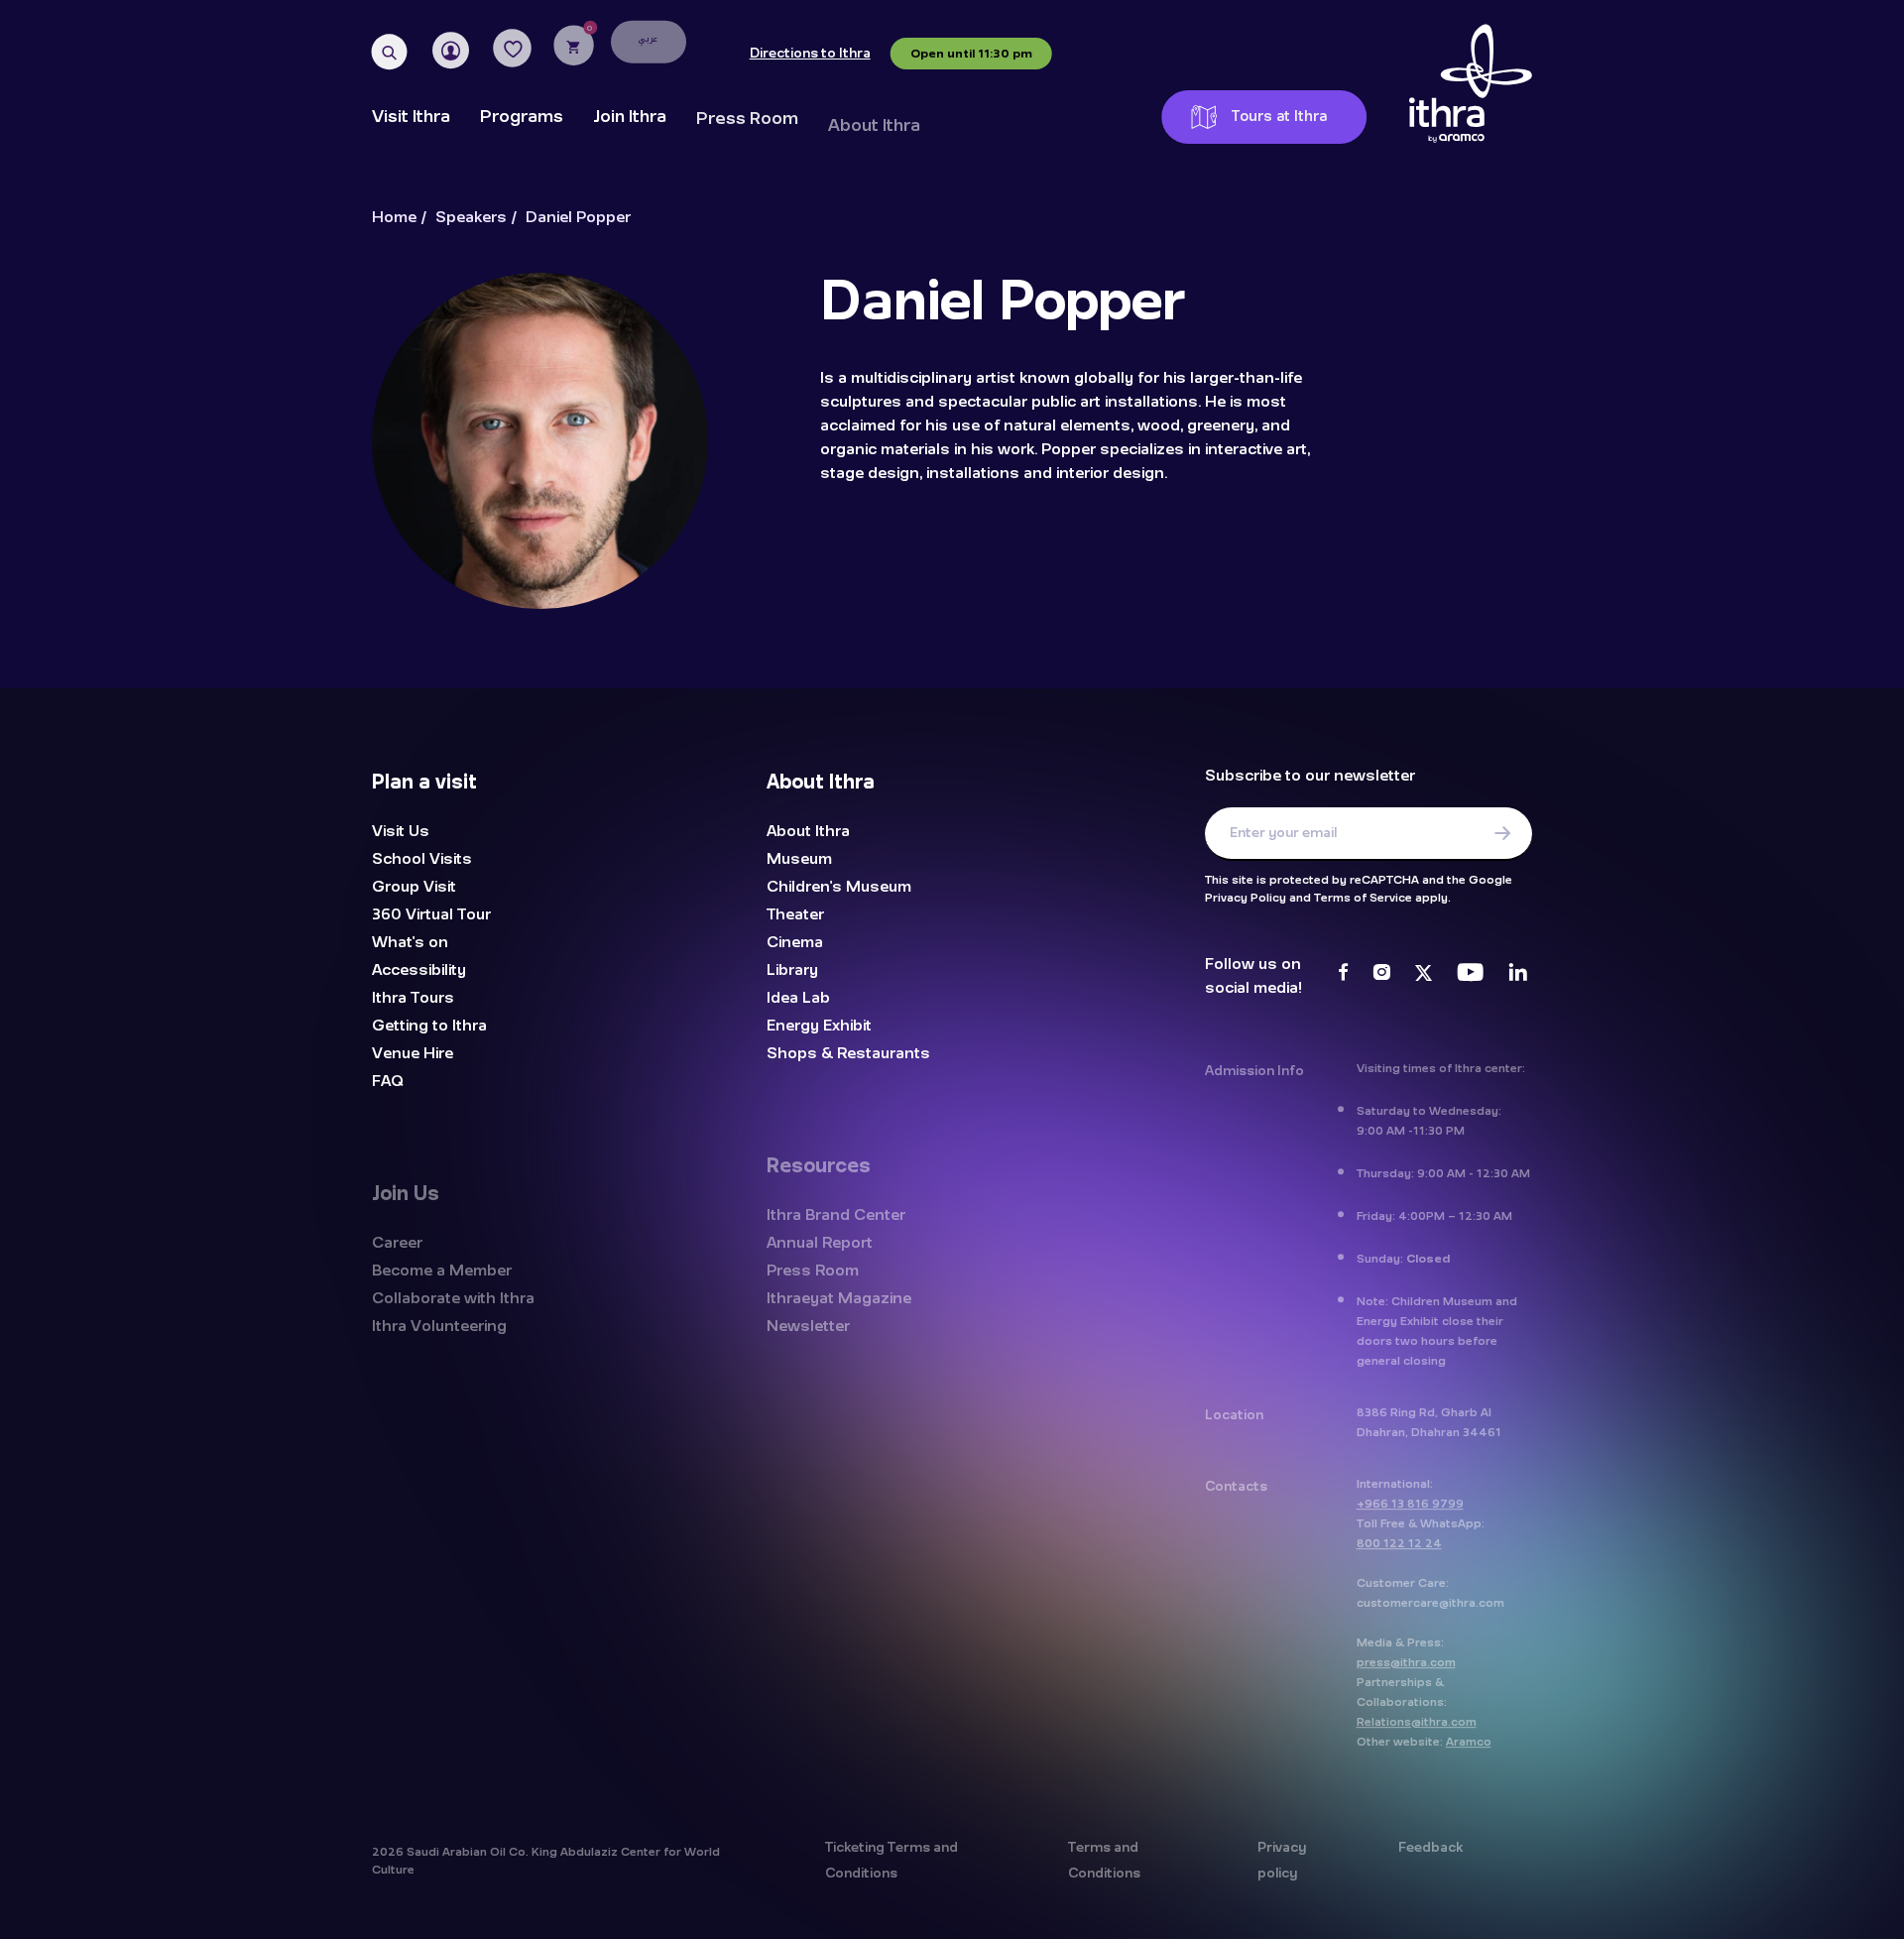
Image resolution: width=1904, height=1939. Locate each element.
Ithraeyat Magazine (839, 1297)
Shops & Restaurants (848, 1053)
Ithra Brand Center (836, 1214)
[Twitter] (1424, 975)
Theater (795, 914)
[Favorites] (513, 49)
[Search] (390, 53)
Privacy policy (1282, 1860)
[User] (451, 51)
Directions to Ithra (809, 54)
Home (394, 218)
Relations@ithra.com (1417, 1721)
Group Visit (414, 887)
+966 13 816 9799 (1410, 1503)
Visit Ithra (411, 117)
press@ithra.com (1406, 1661)
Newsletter (808, 1325)
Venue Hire (413, 1053)
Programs (522, 117)
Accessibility (419, 970)
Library (792, 970)
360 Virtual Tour (431, 914)
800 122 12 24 (1399, 1542)
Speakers (471, 218)
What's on (410, 942)
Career (397, 1242)
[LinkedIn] (1518, 975)
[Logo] (1471, 84)
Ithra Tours (413, 998)
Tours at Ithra (1278, 117)
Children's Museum (839, 887)
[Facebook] (1343, 975)
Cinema (795, 942)
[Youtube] (1470, 975)
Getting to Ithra (429, 1026)
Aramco (1469, 1741)
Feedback (1430, 1847)
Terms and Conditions (1104, 1860)
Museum (799, 859)
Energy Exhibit (819, 1026)
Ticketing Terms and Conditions (892, 1860)
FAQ (388, 1081)
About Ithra (874, 123)
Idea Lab (798, 998)
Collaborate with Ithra (453, 1297)
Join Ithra (630, 117)
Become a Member (1029, 133)
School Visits (422, 859)
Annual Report (820, 1242)
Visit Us (401, 831)
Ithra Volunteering (439, 1325)
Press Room (747, 118)
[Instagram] (1381, 975)
